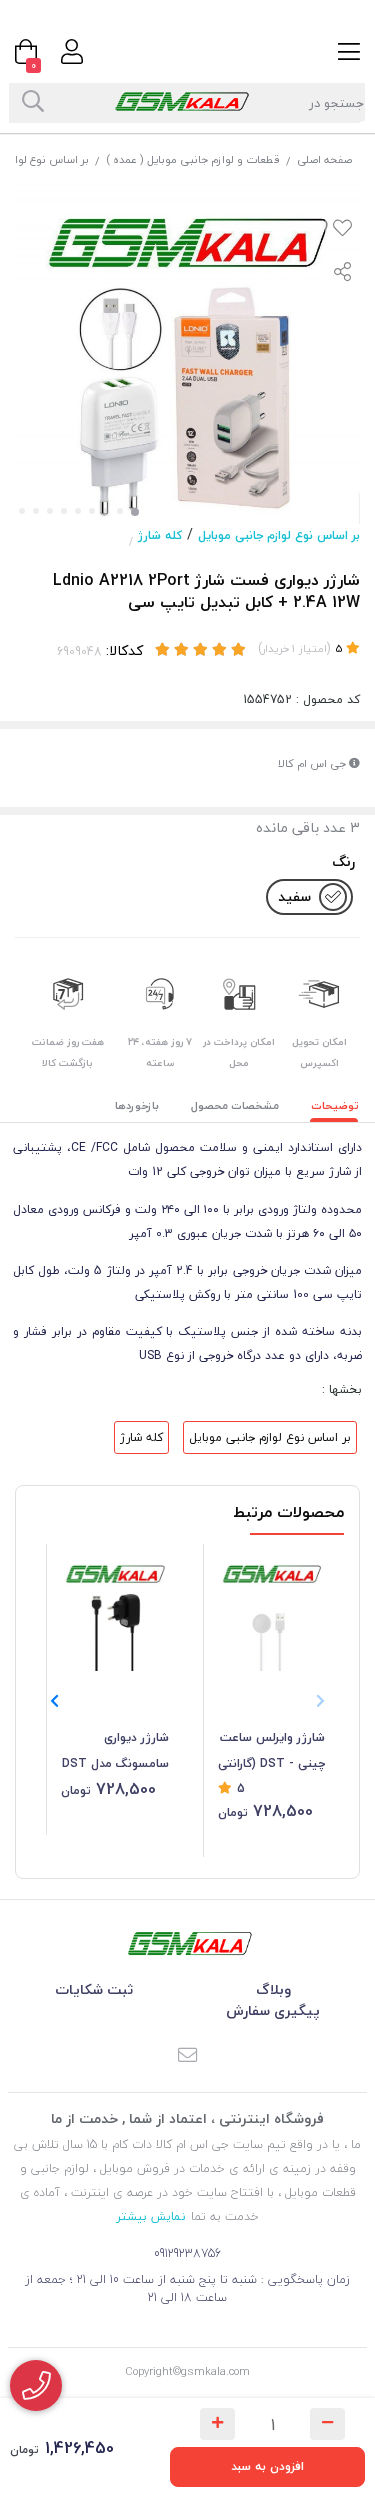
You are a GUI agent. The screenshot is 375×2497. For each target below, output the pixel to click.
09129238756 (187, 2253)
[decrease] (327, 2424)
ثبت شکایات (94, 1989)
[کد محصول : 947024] (115, 1608)
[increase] (217, 2424)
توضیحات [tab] (335, 1105)
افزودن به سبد (267, 2466)
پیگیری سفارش (273, 2010)
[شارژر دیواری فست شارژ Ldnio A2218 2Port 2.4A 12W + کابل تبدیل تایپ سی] (188, 1943)
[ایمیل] (188, 2057)
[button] (54, 1701)
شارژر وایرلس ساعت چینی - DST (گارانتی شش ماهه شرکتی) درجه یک (271, 1752)
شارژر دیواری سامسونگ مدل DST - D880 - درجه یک (115, 1752)
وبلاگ (273, 1989)
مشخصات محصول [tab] (235, 1105)
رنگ (343, 861)
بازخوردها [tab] (137, 1105)
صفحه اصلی (324, 159)
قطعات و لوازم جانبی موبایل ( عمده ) (193, 159)
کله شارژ (160, 535)
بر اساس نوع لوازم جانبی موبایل (279, 535)
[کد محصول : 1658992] (272, 1608)
